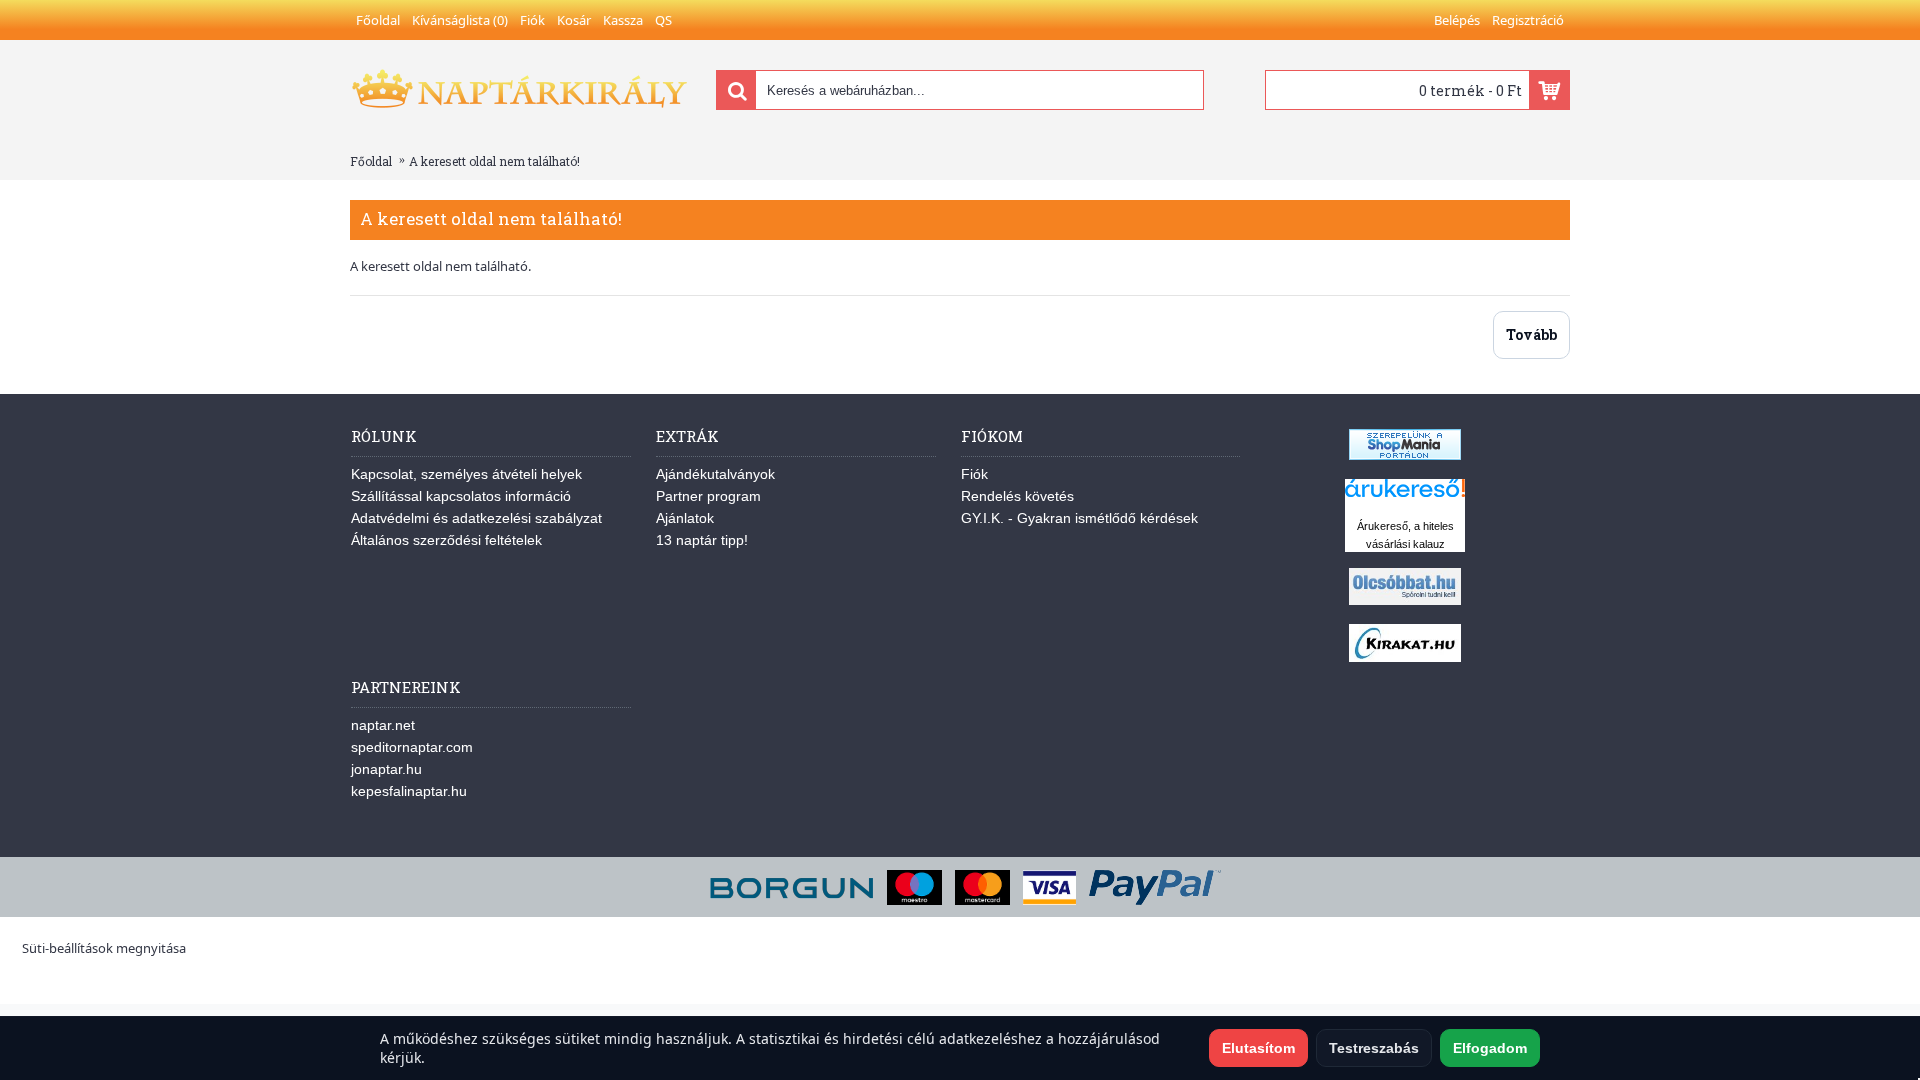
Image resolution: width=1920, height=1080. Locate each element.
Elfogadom (1490, 1048)
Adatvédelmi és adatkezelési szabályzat (476, 518)
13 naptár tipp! (702, 540)
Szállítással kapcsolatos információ (461, 496)
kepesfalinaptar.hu (409, 791)
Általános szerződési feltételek (446, 540)
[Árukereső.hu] (1405, 497)
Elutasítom (1258, 1048)
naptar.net (383, 725)
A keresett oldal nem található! (494, 161)
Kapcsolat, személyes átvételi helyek (466, 474)
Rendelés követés (1017, 496)
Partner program (708, 496)
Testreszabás (1374, 1048)
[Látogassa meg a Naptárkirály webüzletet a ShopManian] (1405, 455)
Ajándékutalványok (715, 474)
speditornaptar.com (412, 747)
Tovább (1531, 334)
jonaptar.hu (386, 769)
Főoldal (371, 161)
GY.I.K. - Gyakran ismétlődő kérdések (1079, 518)
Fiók (974, 474)
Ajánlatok (685, 518)
